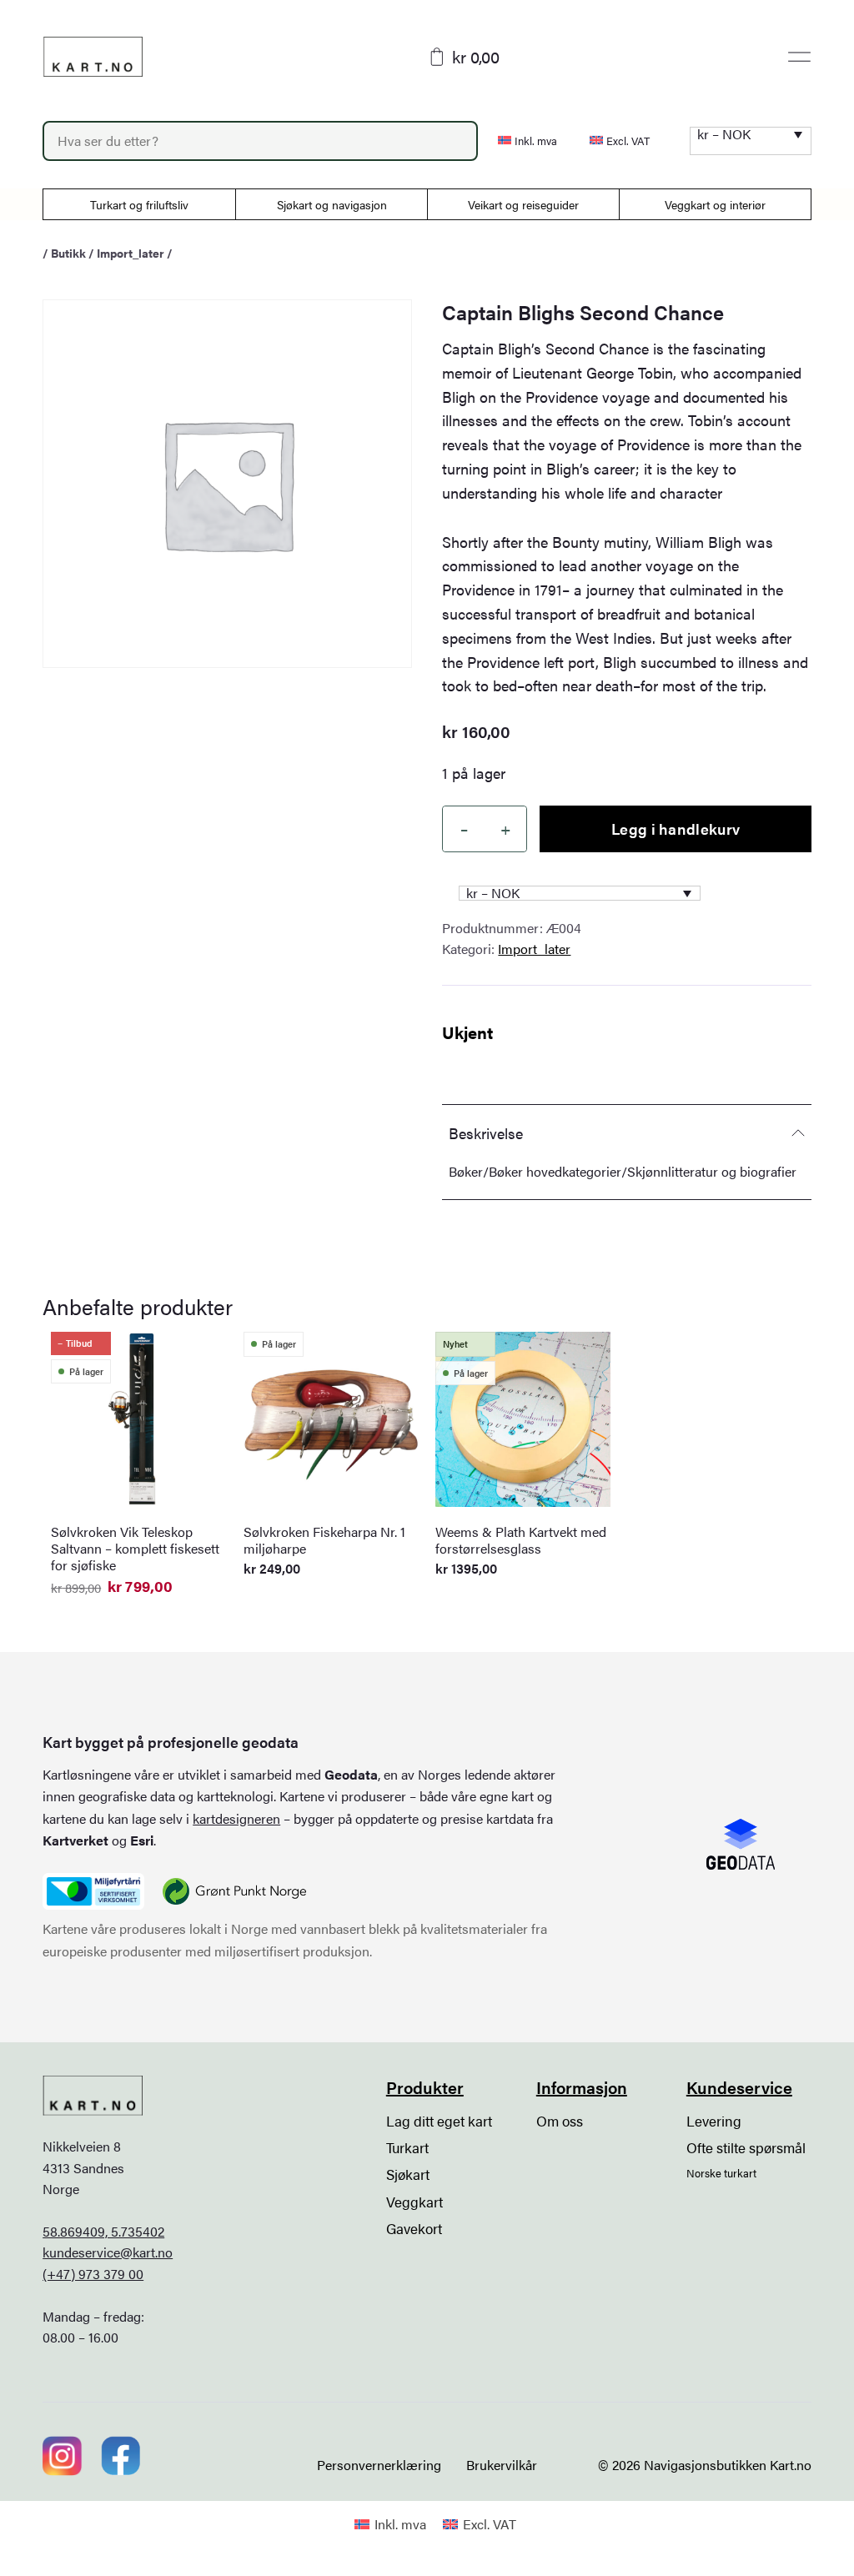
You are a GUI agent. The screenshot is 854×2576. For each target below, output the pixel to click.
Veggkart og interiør (715, 204)
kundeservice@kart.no (108, 2252)
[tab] (626, 1132)
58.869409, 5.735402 (103, 2231)
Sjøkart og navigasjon (332, 204)
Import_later (131, 253)
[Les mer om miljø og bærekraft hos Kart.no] (93, 1891)
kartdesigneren (236, 1818)
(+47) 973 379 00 (93, 2274)
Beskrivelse (486, 1133)
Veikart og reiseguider (523, 204)
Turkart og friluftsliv (139, 204)
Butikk (68, 253)
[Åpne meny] (799, 57)
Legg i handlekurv (676, 829)
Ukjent (467, 1032)
